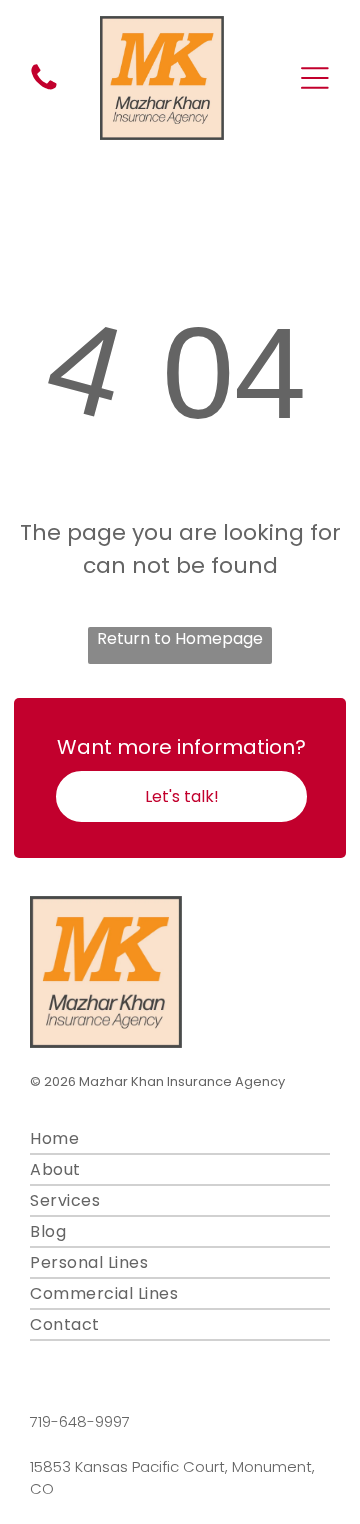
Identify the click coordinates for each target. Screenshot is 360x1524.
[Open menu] (315, 78)
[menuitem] (179, 1139)
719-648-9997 (80, 1421)
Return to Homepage (180, 638)
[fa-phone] (44, 88)
